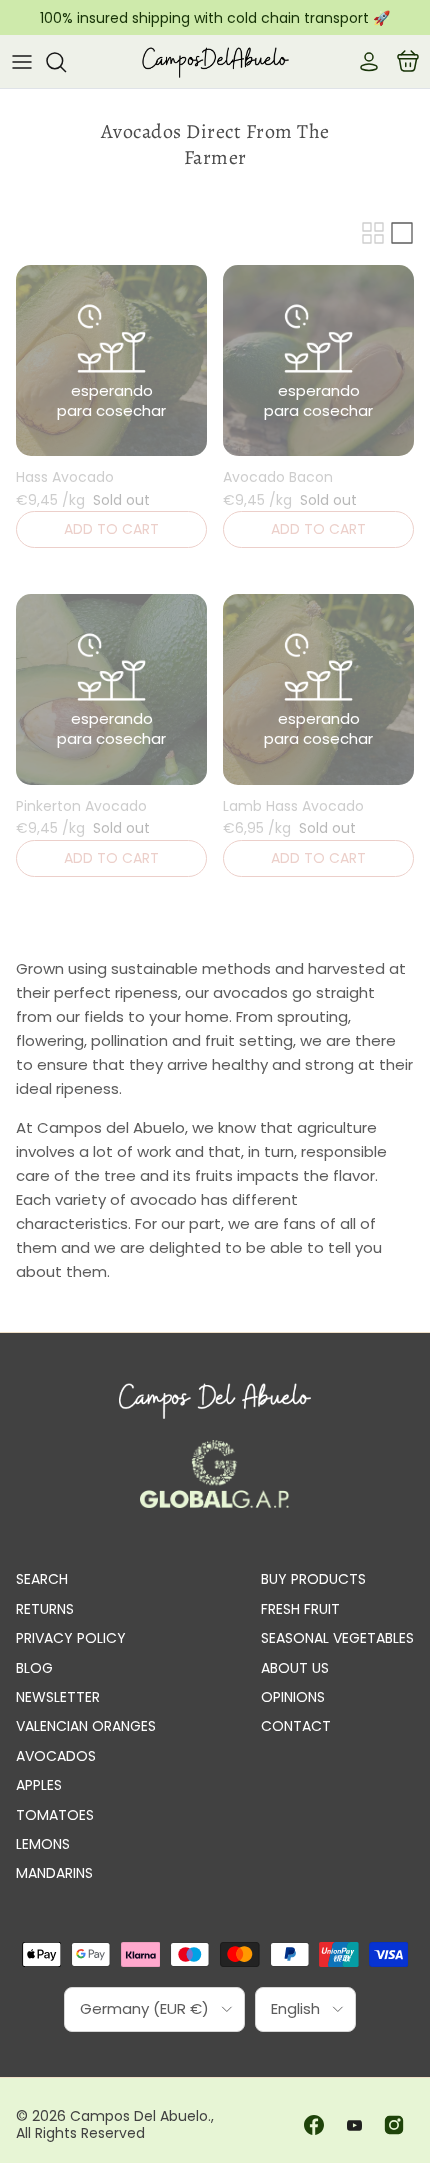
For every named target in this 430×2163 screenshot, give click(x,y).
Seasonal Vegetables (337, 1638)
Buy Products (313, 1579)
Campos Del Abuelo (139, 2116)
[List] (402, 233)
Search (42, 1579)
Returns (45, 1609)
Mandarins (54, 1873)
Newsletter (58, 1697)
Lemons (43, 1844)
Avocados (56, 1756)
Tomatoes (55, 1815)
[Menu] (22, 62)
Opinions (293, 1697)
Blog (34, 1668)
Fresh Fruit (300, 1609)
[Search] (66, 62)
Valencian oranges (86, 1726)
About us (295, 1668)
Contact (296, 1726)
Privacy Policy (71, 1638)
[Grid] (373, 233)
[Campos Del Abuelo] (215, 61)
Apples (39, 1785)
